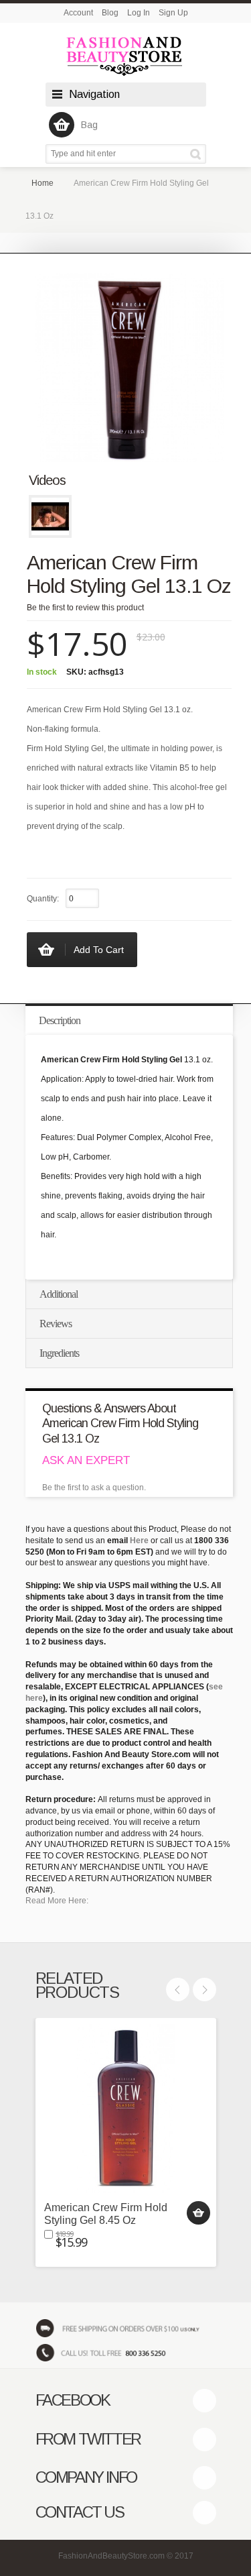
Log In (139, 13)
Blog (110, 13)
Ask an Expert (86, 1460)
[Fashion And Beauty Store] (126, 56)
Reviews (56, 1324)
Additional (59, 1294)
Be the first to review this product (85, 608)
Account (78, 13)
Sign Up (173, 13)
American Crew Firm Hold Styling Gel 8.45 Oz (106, 2214)
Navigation (94, 94)
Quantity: (43, 899)
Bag (89, 125)
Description (60, 1020)
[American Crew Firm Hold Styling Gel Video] (50, 516)
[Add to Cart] (198, 2213)
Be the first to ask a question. (94, 1488)
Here (139, 1541)
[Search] (198, 154)
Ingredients (59, 1353)
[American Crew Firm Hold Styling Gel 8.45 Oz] (126, 2109)
